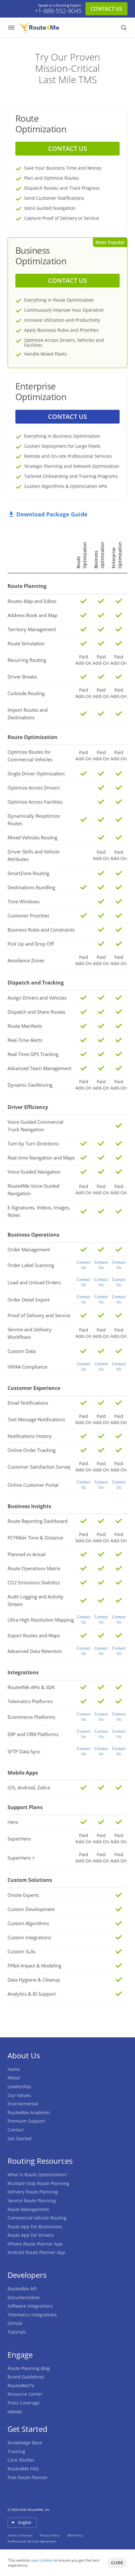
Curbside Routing (26, 693)
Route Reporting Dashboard (38, 1521)
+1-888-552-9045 (58, 11)
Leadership (19, 2086)
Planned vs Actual (27, 1554)
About (14, 2078)
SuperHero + (21, 1858)
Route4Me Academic (29, 2112)
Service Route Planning (32, 2201)
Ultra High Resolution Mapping (41, 1620)
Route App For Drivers (31, 2235)
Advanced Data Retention (35, 1651)
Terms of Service (20, 2535)
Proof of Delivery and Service (39, 1315)
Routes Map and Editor (32, 601)
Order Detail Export (29, 1300)
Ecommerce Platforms (31, 1717)
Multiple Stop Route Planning (38, 2183)
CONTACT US (106, 9)
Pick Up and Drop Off (31, 944)
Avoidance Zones (26, 960)
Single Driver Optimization (36, 773)
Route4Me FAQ (23, 2469)
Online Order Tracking (32, 1450)
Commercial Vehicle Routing (37, 2218)
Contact (16, 2130)
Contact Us (84, 1265)
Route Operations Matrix (34, 1568)
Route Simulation (26, 643)
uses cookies (42, 2560)
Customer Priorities (28, 916)
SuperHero (19, 1839)
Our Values (19, 2095)
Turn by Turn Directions (33, 1143)
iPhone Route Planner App (35, 2244)
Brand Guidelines (26, 2377)
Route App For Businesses (35, 2227)
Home (14, 2069)
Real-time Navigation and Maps (41, 1158)
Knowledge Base (25, 2443)
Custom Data (22, 1351)
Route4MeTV (21, 2386)
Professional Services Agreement (32, 2541)
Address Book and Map (32, 615)
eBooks (15, 2412)
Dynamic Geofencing (30, 1085)
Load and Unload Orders (34, 1282)
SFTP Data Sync (24, 1751)
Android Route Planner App (36, 2252)
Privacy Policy (50, 2535)
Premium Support (26, 2121)
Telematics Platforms (30, 1701)
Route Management (28, 2209)
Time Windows (24, 901)
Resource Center (25, 2394)
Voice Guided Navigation (34, 1172)
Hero (13, 1822)
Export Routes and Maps (34, 1635)
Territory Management (32, 629)
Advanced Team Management (39, 1068)
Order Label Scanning (31, 1265)
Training (16, 2451)
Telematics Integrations (32, 2315)
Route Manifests (25, 1026)
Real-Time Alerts (25, 1040)
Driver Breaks (22, 677)
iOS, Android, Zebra (29, 1787)
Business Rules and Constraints (41, 930)
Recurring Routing (27, 660)
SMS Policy (75, 2535)
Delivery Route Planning (33, 2192)
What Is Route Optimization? (37, 2175)
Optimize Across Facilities (35, 802)
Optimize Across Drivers (34, 788)
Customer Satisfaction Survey (39, 1467)
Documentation (24, 2297)
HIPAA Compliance (27, 1367)
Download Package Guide (52, 514)
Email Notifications (28, 1403)
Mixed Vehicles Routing (32, 837)
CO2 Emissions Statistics (34, 1582)
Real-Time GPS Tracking (33, 1054)
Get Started (19, 2138)
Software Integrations (30, 2306)
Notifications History (30, 1436)
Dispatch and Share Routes (36, 1012)
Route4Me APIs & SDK (31, 1687)
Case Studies (21, 2460)
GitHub (15, 2323)
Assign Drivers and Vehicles (37, 998)
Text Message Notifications (36, 1419)
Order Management (29, 1249)
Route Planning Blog (29, 2368)
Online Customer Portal (33, 1485)
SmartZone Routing (28, 873)
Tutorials (17, 2332)
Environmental (23, 2104)
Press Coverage (24, 2403)
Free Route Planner (28, 2477)
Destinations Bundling (31, 887)
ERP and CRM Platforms (33, 1734)
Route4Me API (22, 2289)
